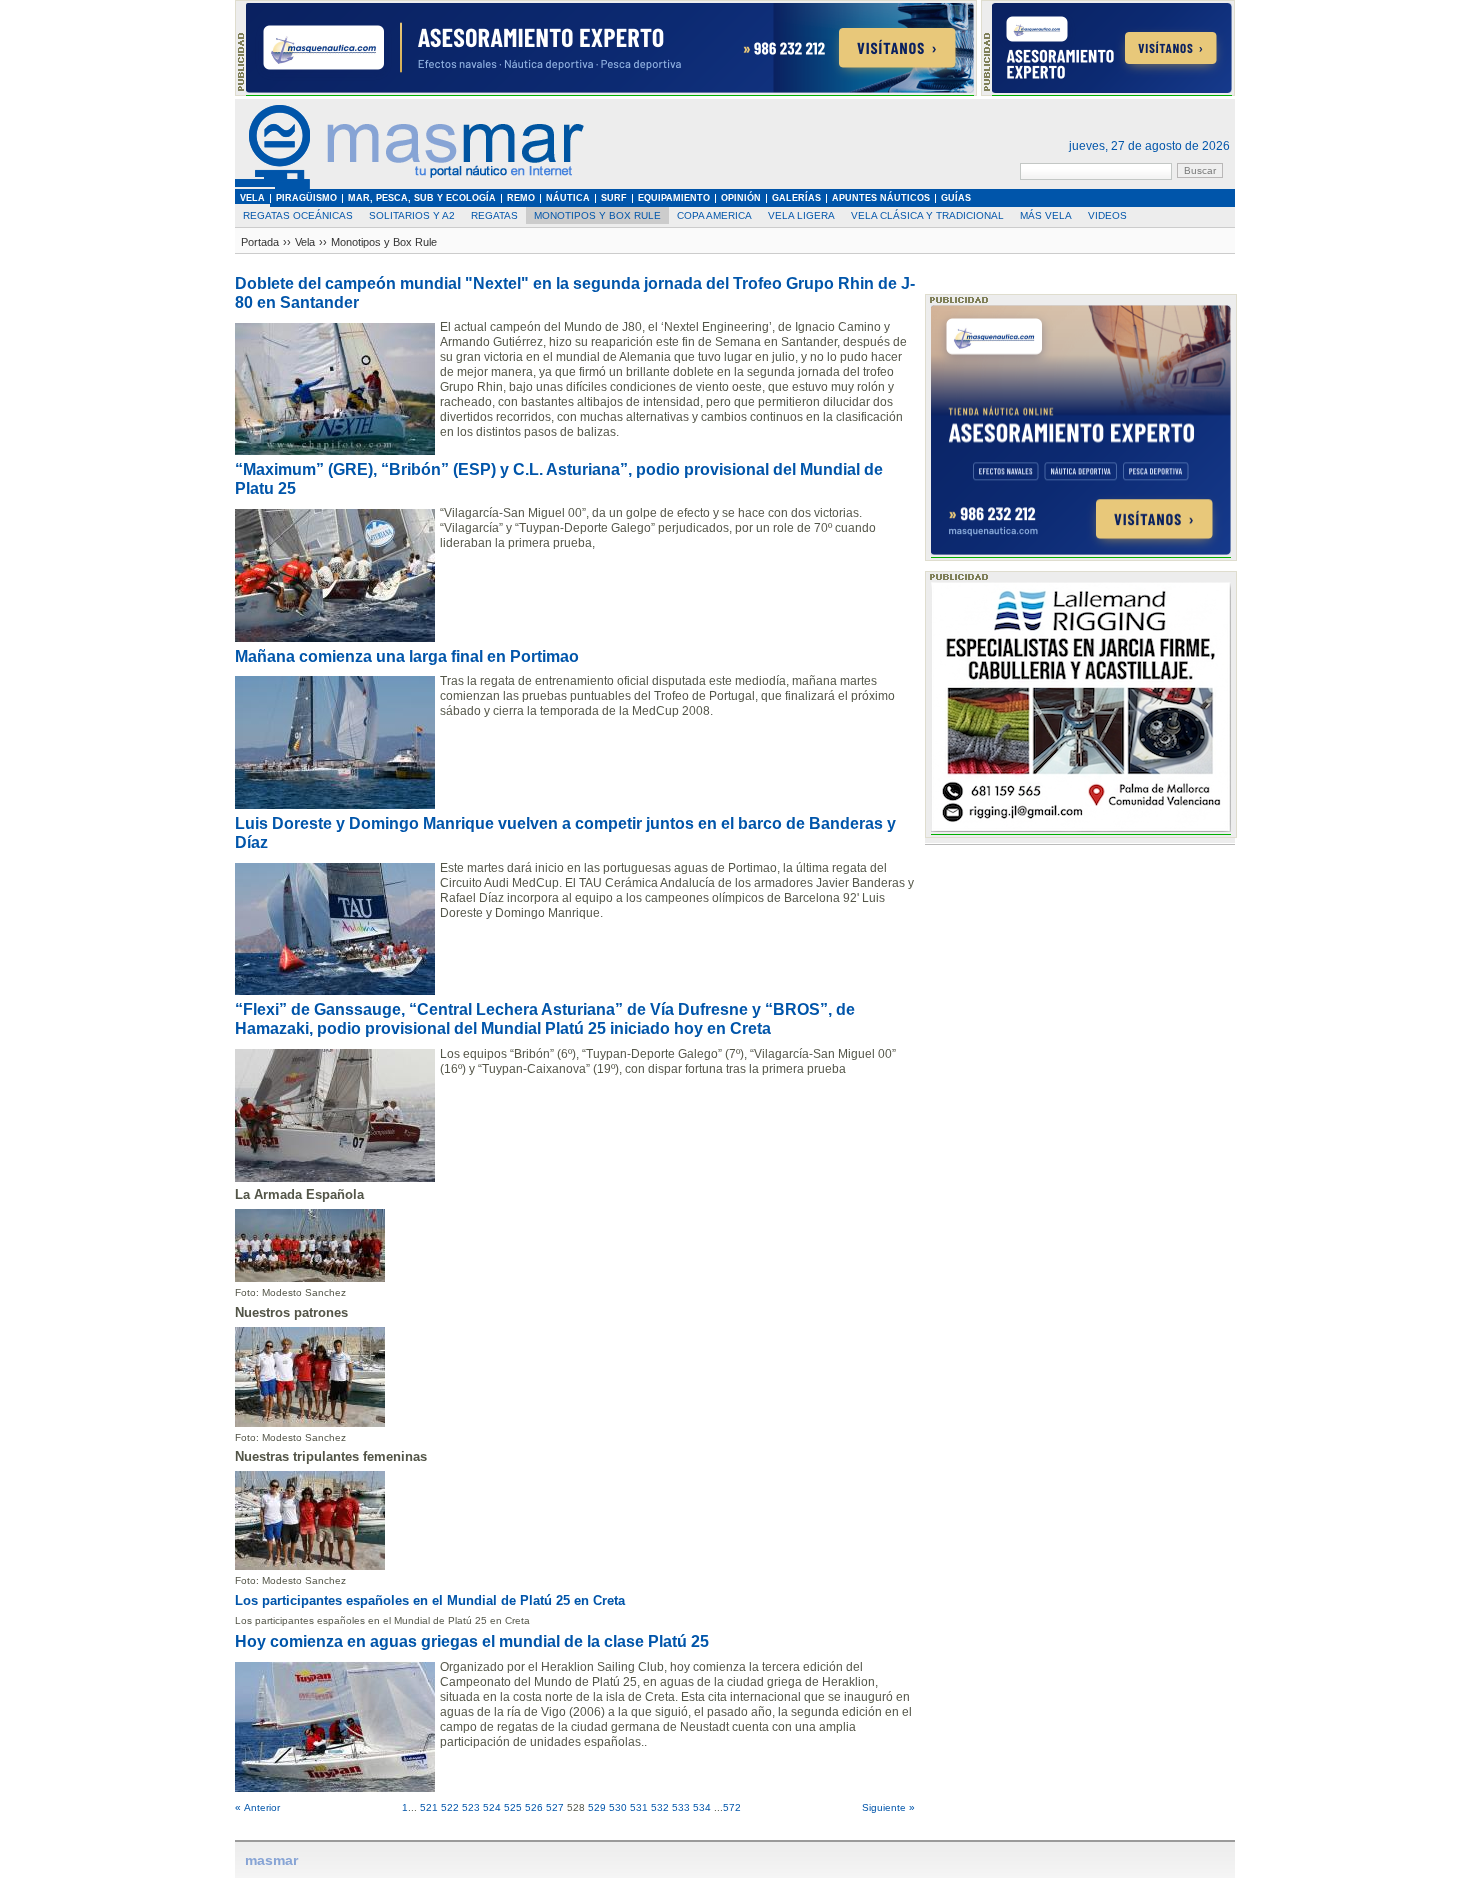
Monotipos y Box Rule (597, 215)
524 (492, 1807)
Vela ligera (801, 215)
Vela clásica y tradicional (927, 215)
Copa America (714, 215)
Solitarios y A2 (412, 215)
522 (450, 1807)
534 (702, 1807)
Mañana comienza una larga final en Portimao (407, 656)
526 (534, 1807)
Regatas (494, 215)
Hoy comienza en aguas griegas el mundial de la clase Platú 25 (472, 1641)
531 (639, 1807)
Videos (1107, 215)
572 (732, 1807)
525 (513, 1807)
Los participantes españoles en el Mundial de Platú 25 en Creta (430, 1600)
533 (681, 1807)
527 (555, 1807)
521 (429, 1807)
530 (618, 1807)
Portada (260, 242)
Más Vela (1046, 215)
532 (660, 1807)
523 (471, 1807)
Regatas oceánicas (298, 215)
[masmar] (410, 185)
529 (597, 1807)
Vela (305, 242)
